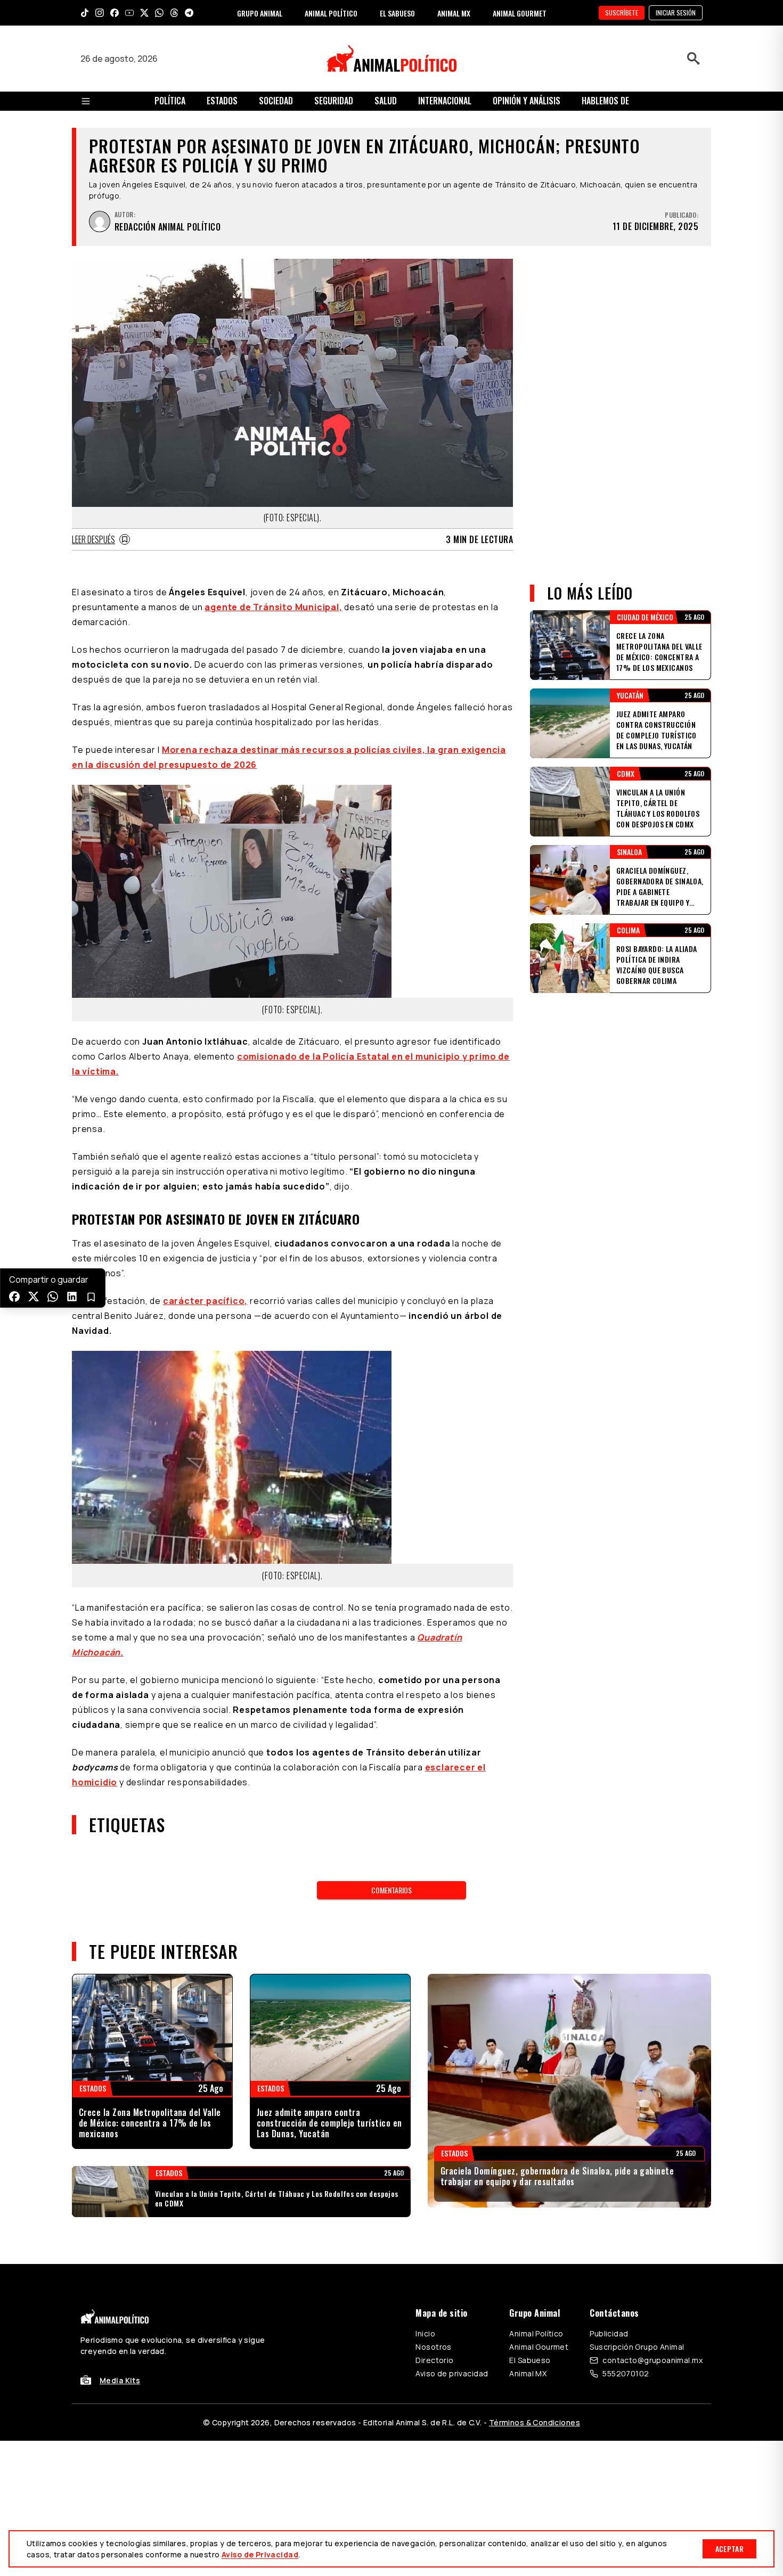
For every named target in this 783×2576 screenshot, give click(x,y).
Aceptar (729, 2549)
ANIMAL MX (454, 13)
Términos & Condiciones (535, 2422)
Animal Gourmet (539, 2347)
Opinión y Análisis (527, 101)
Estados (222, 101)
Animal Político (536, 2333)
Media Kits (120, 2380)
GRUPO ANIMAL (260, 13)
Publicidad (609, 2333)
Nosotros (433, 2347)
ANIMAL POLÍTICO (331, 13)
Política (170, 101)
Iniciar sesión (676, 13)
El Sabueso (530, 2360)
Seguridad (334, 101)
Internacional (445, 101)
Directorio (434, 2360)
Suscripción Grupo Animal (637, 2347)
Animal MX (528, 2373)
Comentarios (391, 1890)
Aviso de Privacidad (260, 2554)
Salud (386, 101)
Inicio (425, 2333)
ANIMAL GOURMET (520, 13)
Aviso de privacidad (452, 2373)
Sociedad (276, 101)
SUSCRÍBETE (622, 13)
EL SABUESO (397, 13)
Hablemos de (605, 101)
